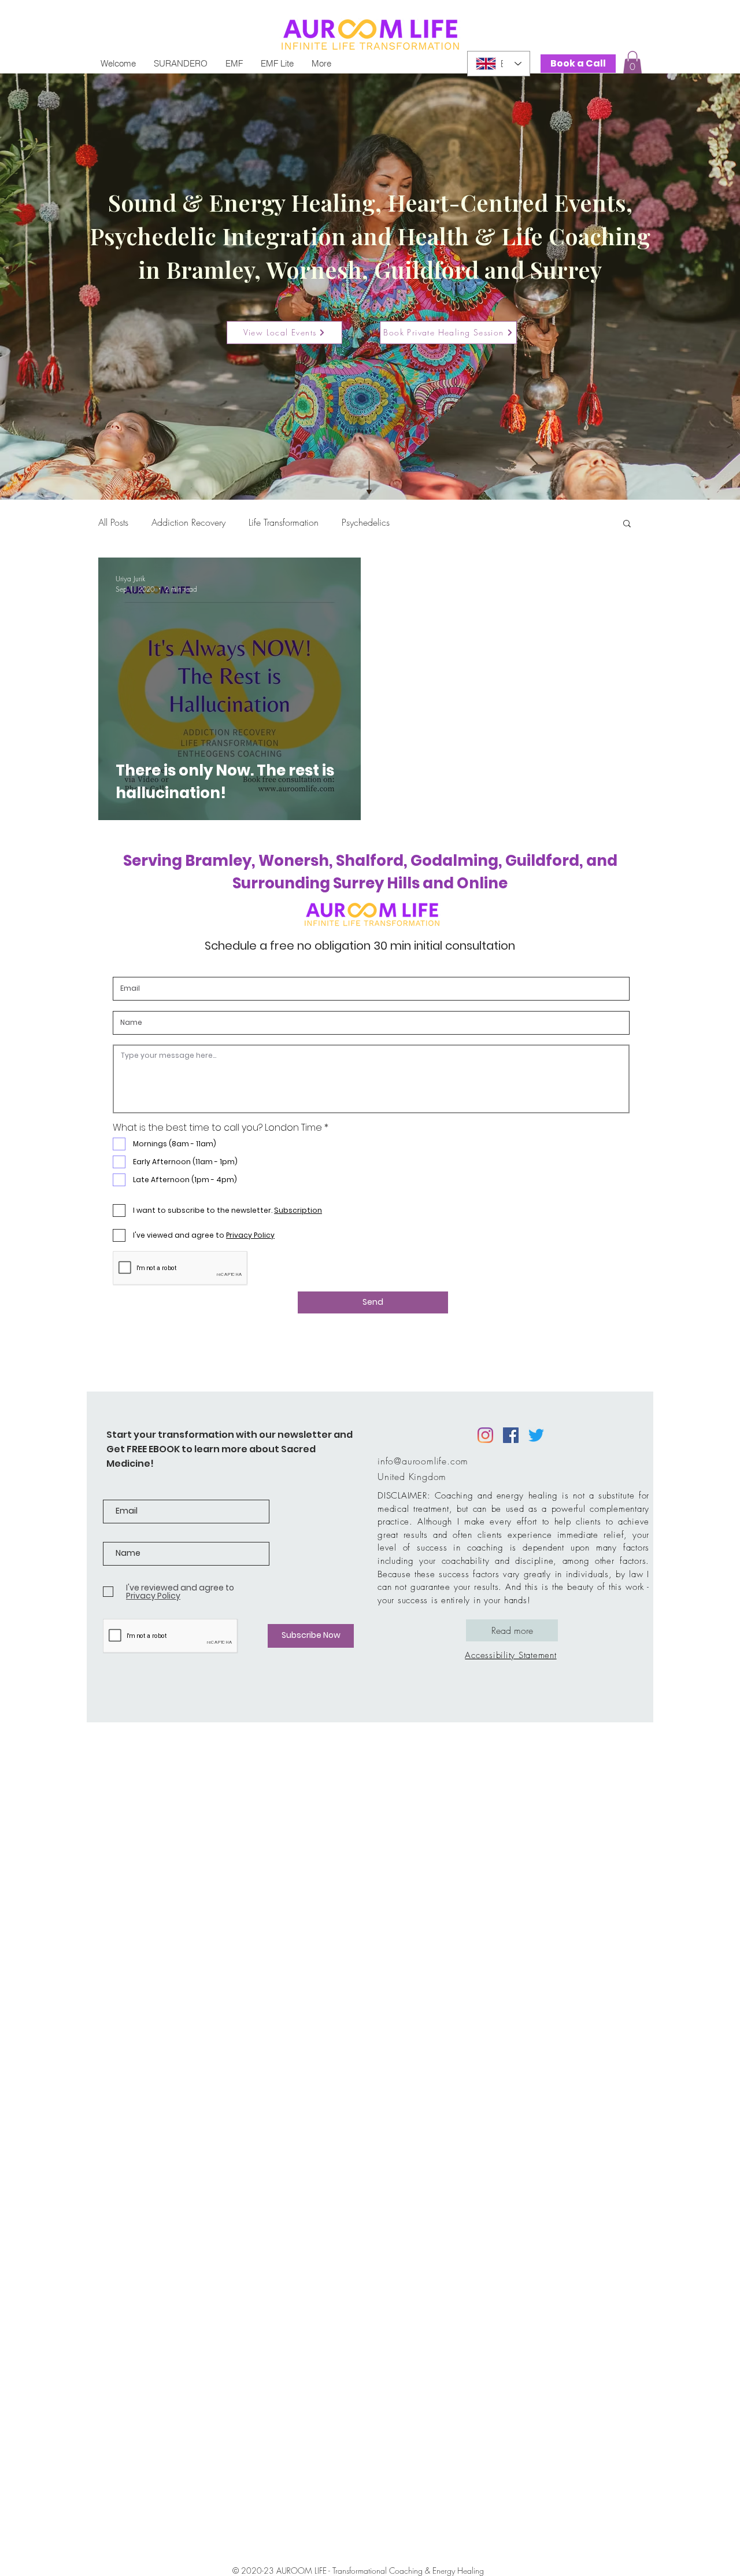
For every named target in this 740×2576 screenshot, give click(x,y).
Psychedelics (366, 522)
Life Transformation (284, 522)
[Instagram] (485, 1435)
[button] (632, 63)
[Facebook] (511, 1435)
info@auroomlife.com (423, 1461)
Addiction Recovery (188, 522)
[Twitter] (536, 1435)
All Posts (113, 522)
